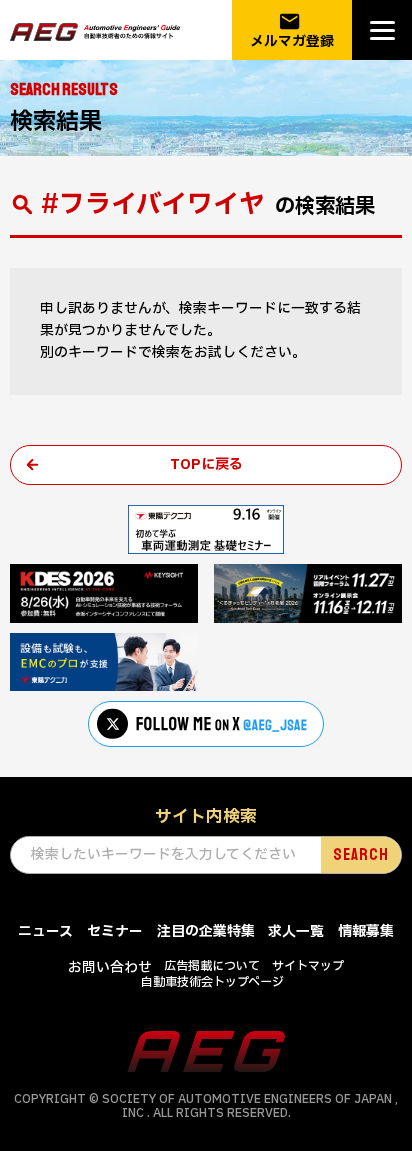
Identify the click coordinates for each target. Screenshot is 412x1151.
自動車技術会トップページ (212, 982)
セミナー (115, 931)
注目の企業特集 (206, 931)
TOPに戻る (206, 464)
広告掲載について (212, 966)
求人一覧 (296, 931)
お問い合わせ (110, 967)
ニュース (45, 931)
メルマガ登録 (292, 30)
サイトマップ (308, 966)
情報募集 (366, 931)
